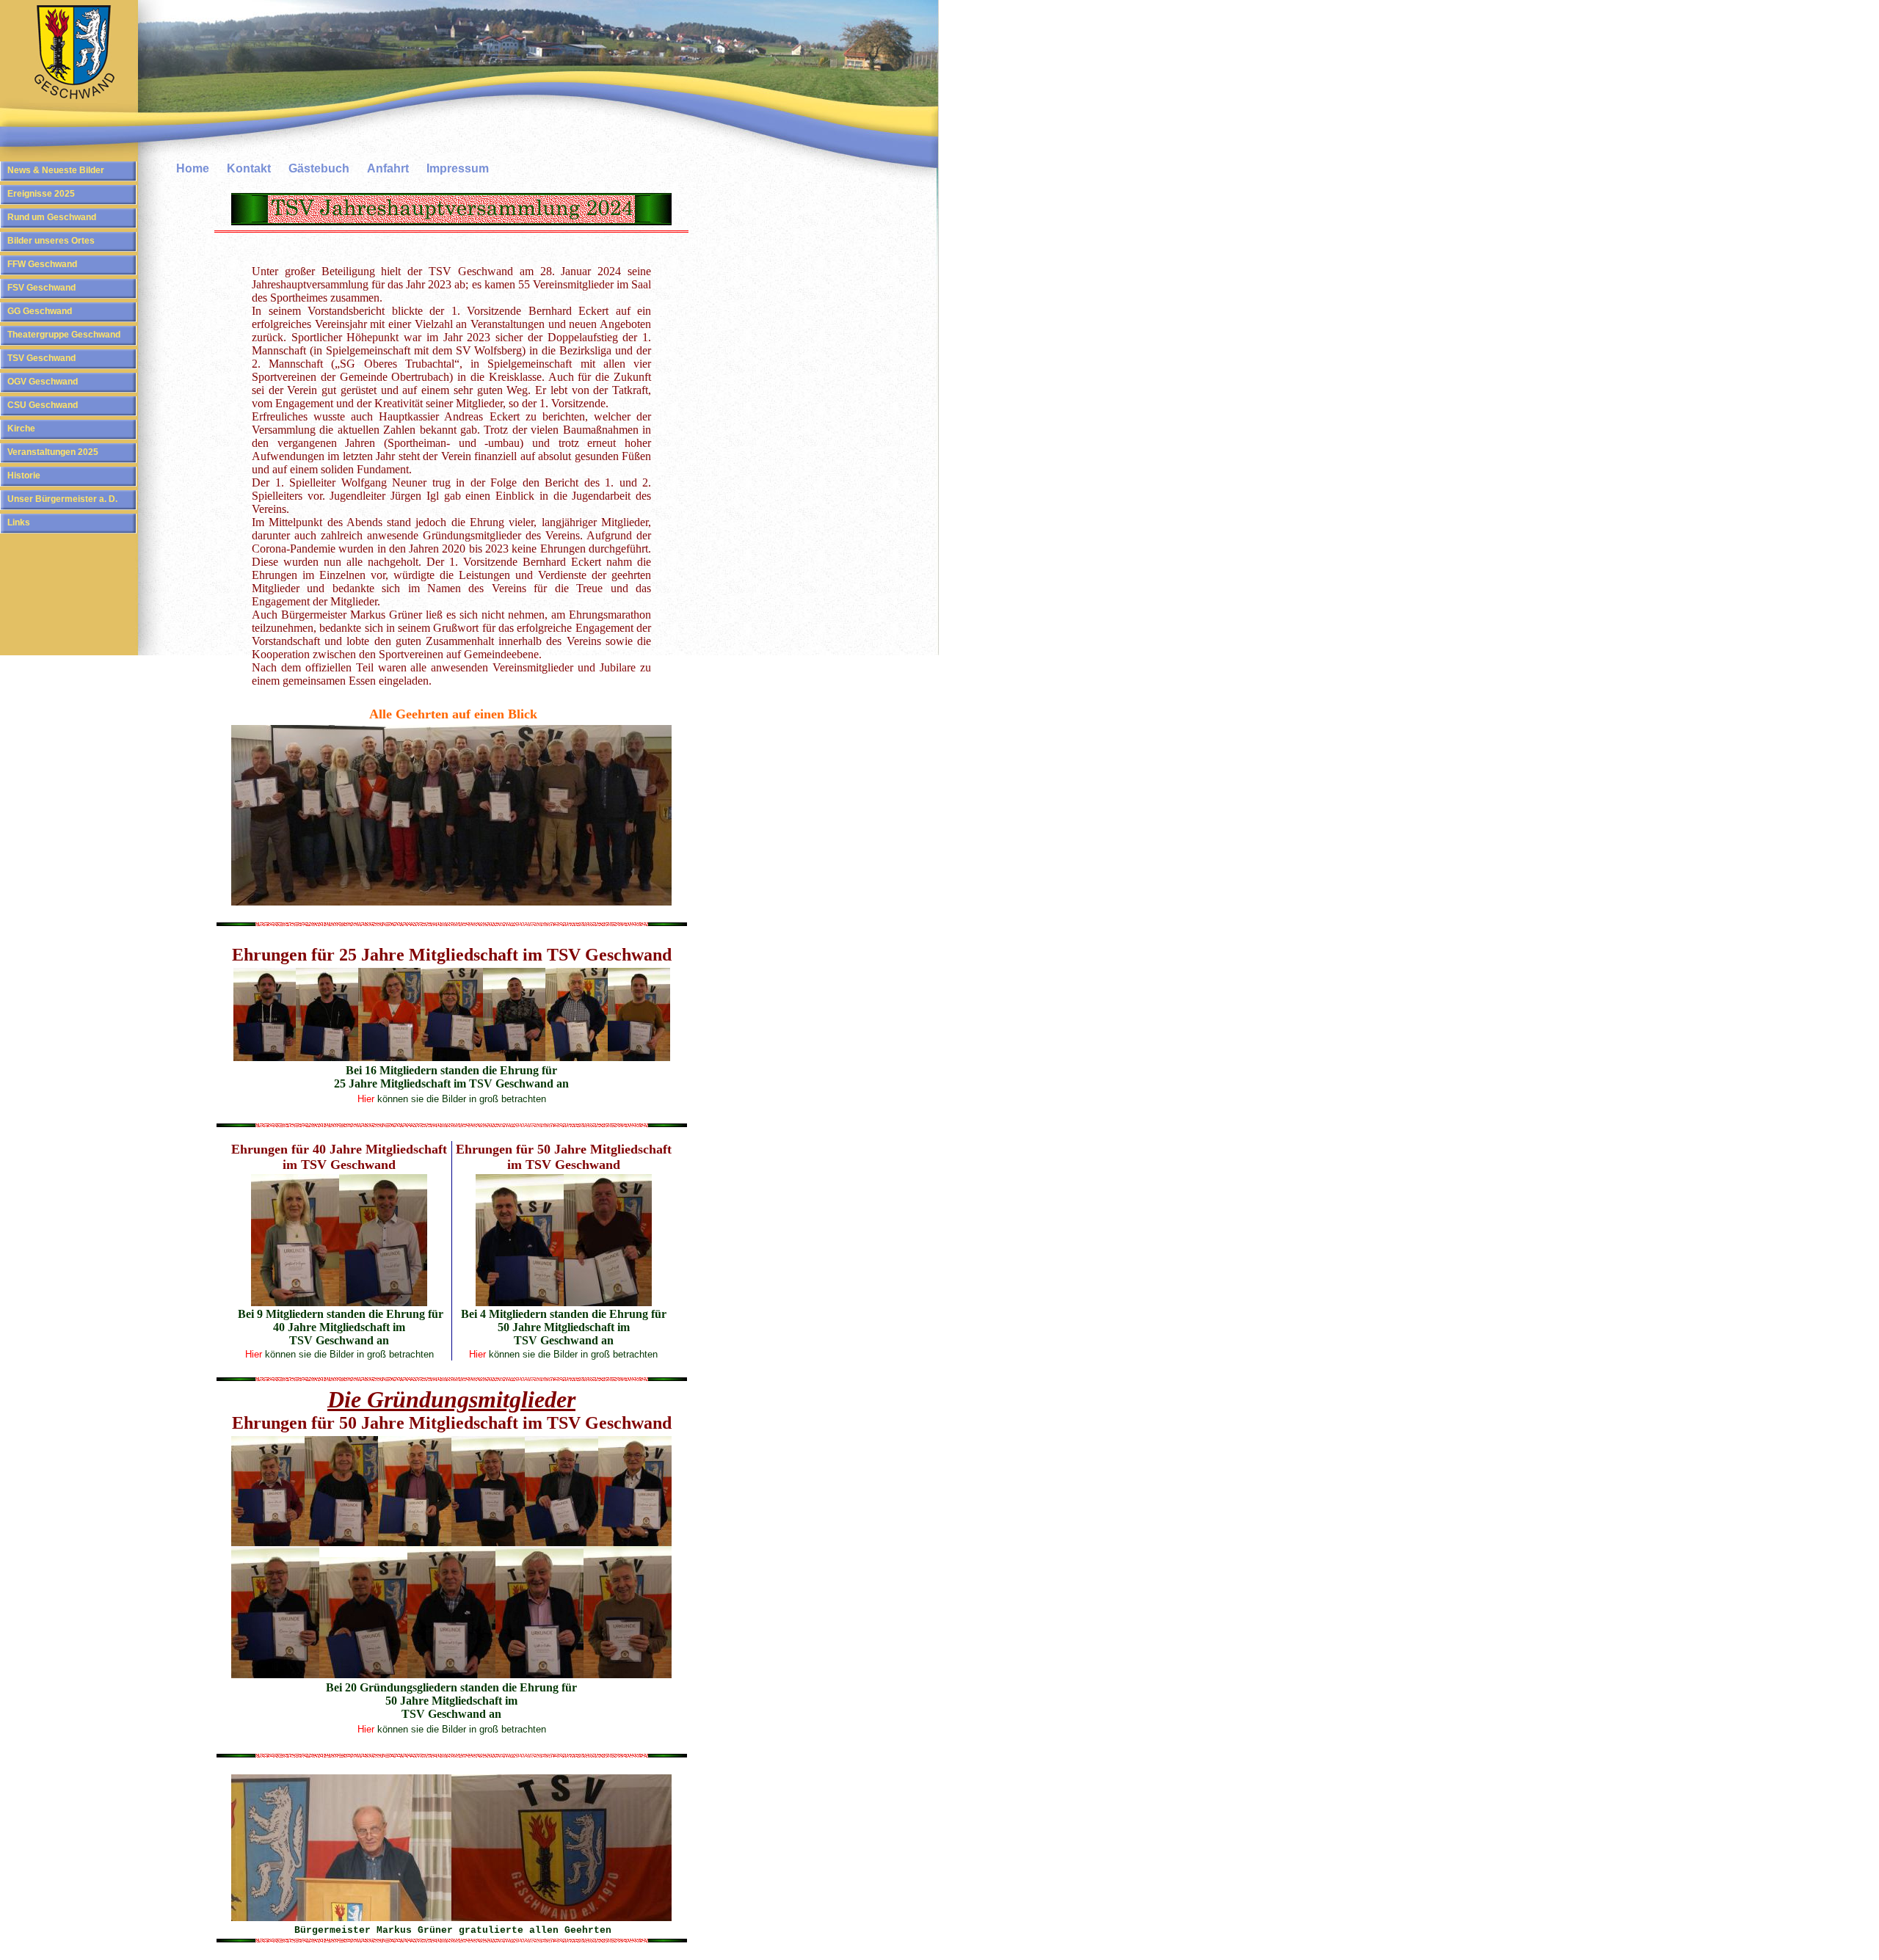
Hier (366, 1099)
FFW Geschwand (42, 264)
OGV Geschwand (43, 382)
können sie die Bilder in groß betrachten (460, 1099)
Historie (24, 476)
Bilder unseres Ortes (51, 241)
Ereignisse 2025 (41, 194)
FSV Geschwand (41, 288)
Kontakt (249, 168)
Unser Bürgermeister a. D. (62, 499)
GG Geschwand (40, 311)
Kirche (21, 429)
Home (193, 168)
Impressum (458, 168)
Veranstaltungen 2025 (53, 452)
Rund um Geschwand (52, 217)
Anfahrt (388, 168)
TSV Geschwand (41, 358)
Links (19, 522)
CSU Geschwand (43, 405)
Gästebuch (319, 168)
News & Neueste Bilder (56, 170)
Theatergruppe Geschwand (64, 335)
